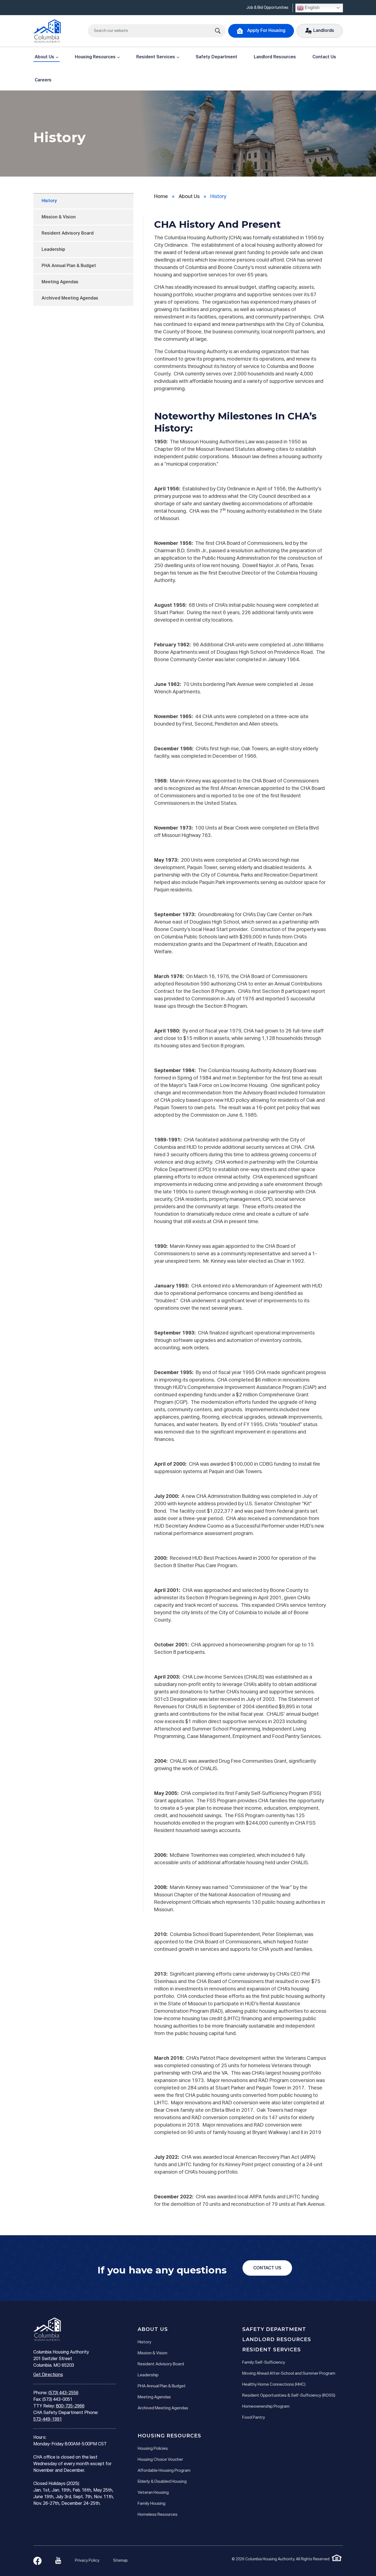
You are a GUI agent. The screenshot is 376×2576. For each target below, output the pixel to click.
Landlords (324, 31)
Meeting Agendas (60, 282)
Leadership (53, 250)
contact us (267, 2268)
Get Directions (48, 2375)
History (49, 201)
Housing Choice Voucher (160, 2460)
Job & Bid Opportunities (267, 8)
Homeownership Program (266, 2406)
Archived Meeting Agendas (70, 298)
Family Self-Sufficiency (264, 2362)
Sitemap (120, 2561)
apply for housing (266, 31)
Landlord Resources (275, 57)
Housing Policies (153, 2449)
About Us (44, 57)
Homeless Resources (158, 2515)
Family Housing (152, 2504)
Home (161, 197)
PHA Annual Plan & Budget (69, 266)
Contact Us (324, 57)
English (312, 8)
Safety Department (216, 57)
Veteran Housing (153, 2493)
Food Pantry (254, 2417)
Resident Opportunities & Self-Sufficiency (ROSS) (289, 2395)
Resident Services (156, 57)
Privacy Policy (87, 2561)
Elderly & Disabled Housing (162, 2482)
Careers (43, 80)
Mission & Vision (59, 217)
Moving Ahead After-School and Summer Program (289, 2373)
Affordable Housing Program (164, 2471)
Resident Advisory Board (68, 234)
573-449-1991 (48, 2420)
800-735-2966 (70, 2406)
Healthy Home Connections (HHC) (274, 2384)
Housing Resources (95, 57)
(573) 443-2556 (63, 2393)
